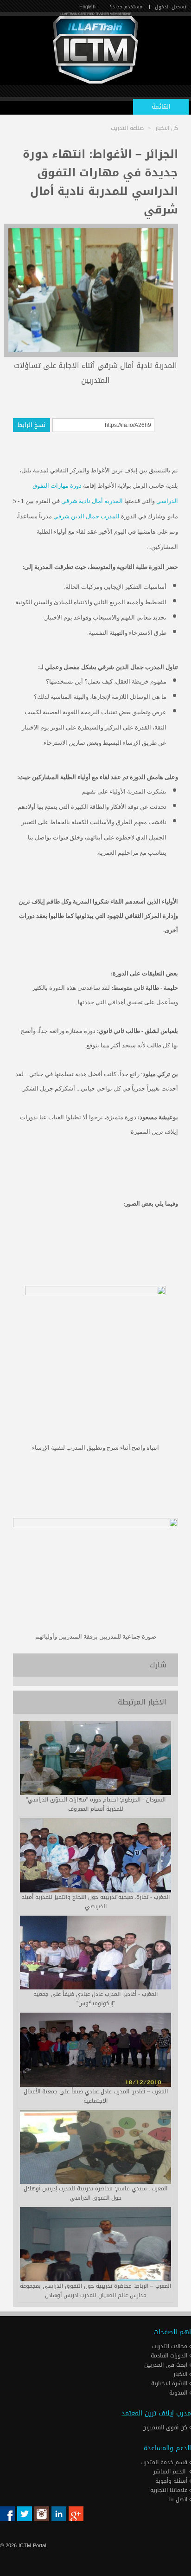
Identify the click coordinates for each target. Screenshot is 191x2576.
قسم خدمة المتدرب (165, 2462)
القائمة (161, 107)
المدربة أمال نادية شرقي (92, 501)
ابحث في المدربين (167, 2365)
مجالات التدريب (171, 2346)
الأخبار (181, 2374)
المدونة (179, 2393)
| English (89, 7)
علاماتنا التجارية (170, 2490)
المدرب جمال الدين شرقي (86, 516)
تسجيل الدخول (171, 7)
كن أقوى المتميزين (166, 2428)
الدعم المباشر (169, 2472)
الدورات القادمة (170, 2356)
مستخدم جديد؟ (126, 7)
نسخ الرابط (32, 425)
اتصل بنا (179, 2499)
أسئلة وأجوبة (172, 2481)
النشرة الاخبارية (170, 2383)
